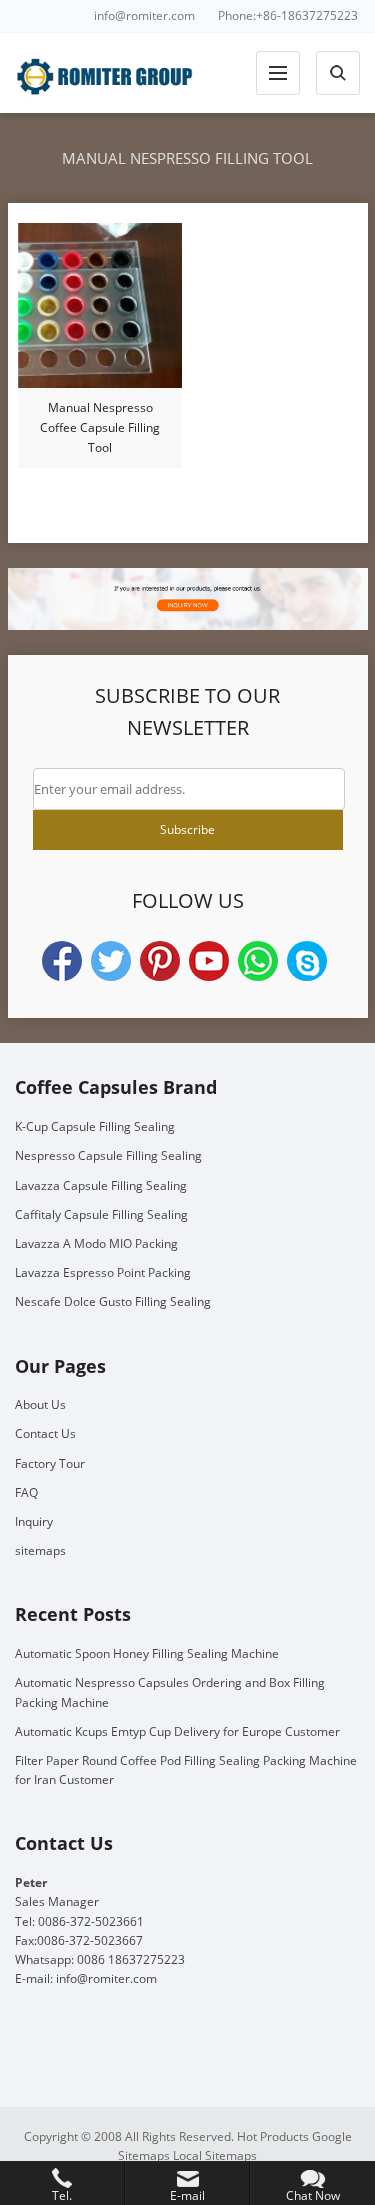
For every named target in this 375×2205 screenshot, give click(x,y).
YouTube (209, 961)
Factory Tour (50, 1463)
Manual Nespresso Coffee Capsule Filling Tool (100, 427)
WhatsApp (258, 961)
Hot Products (273, 2136)
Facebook (62, 961)
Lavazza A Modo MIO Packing (96, 1243)
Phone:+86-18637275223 (288, 15)
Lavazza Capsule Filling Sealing (101, 1185)
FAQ (26, 1492)
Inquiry (34, 1521)
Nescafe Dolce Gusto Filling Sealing (113, 1301)
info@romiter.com (144, 15)
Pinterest (160, 961)
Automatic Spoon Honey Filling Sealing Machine (147, 1653)
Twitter (111, 961)
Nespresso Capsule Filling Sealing (108, 1155)
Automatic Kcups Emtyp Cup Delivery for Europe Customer (177, 1731)
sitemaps (40, 1550)
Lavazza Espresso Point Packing (103, 1272)
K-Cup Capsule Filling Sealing (95, 1126)
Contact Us (45, 1433)
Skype (307, 961)
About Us (40, 1404)
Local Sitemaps (215, 2155)
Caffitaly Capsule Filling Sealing (101, 1214)
